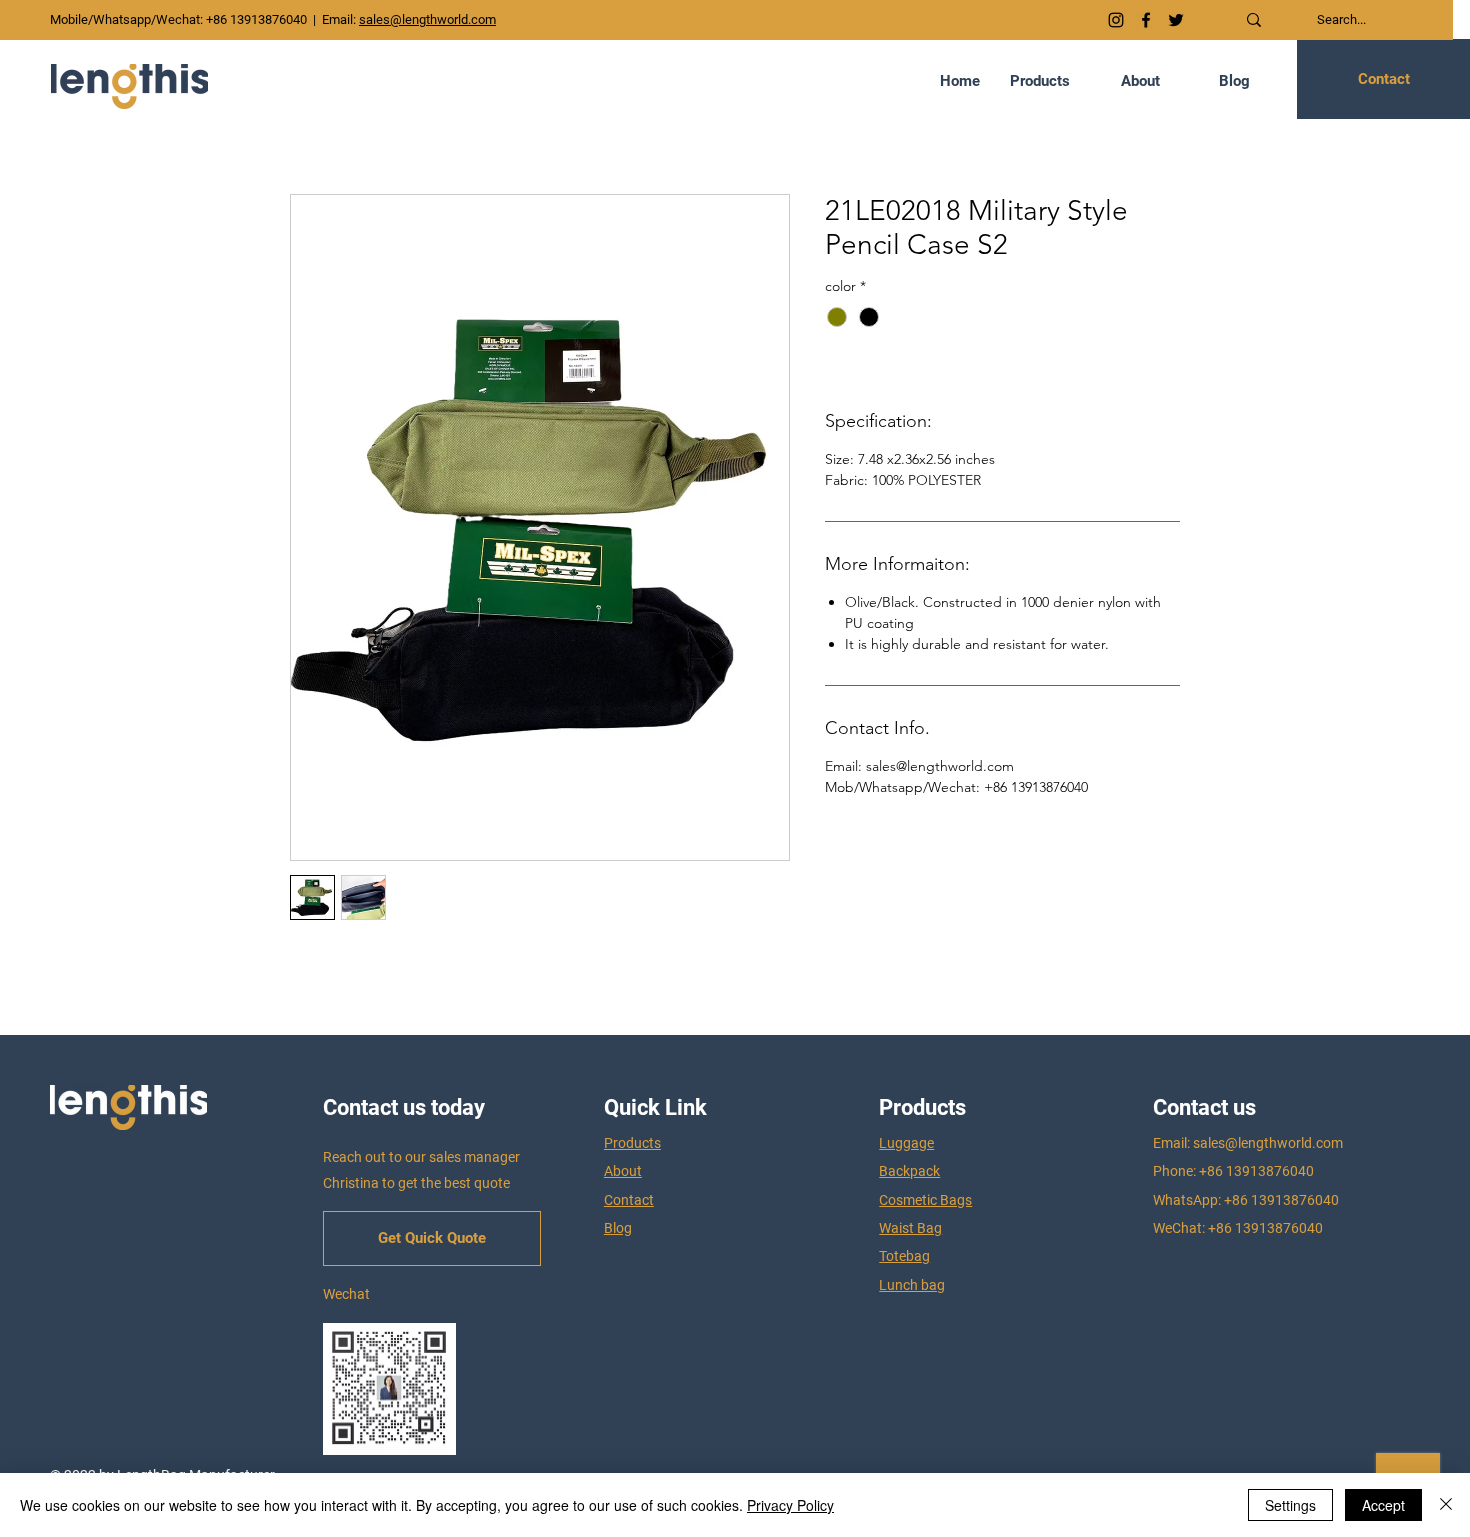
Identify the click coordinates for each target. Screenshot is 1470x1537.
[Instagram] (1116, 20)
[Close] (1446, 1505)
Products (632, 1143)
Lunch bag (912, 1285)
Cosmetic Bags (925, 1200)
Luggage (906, 1143)
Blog (618, 1228)
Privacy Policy (790, 1505)
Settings (1290, 1505)
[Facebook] (1146, 20)
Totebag (904, 1256)
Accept (1383, 1505)
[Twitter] (1176, 20)
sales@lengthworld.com (1268, 1143)
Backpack (909, 1171)
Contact (629, 1200)
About (623, 1171)
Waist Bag (910, 1228)
